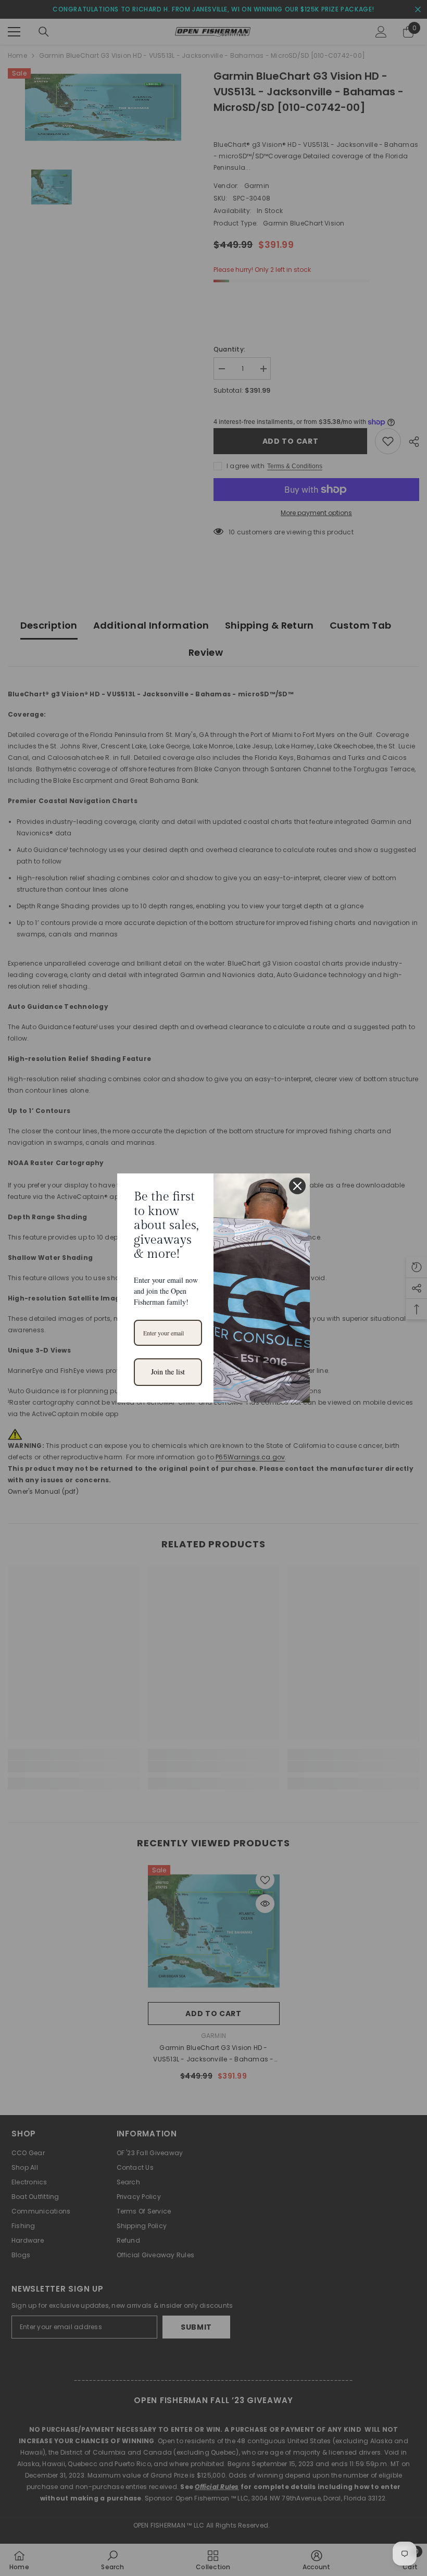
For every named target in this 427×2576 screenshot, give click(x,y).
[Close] (297, 1186)
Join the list (168, 1372)
